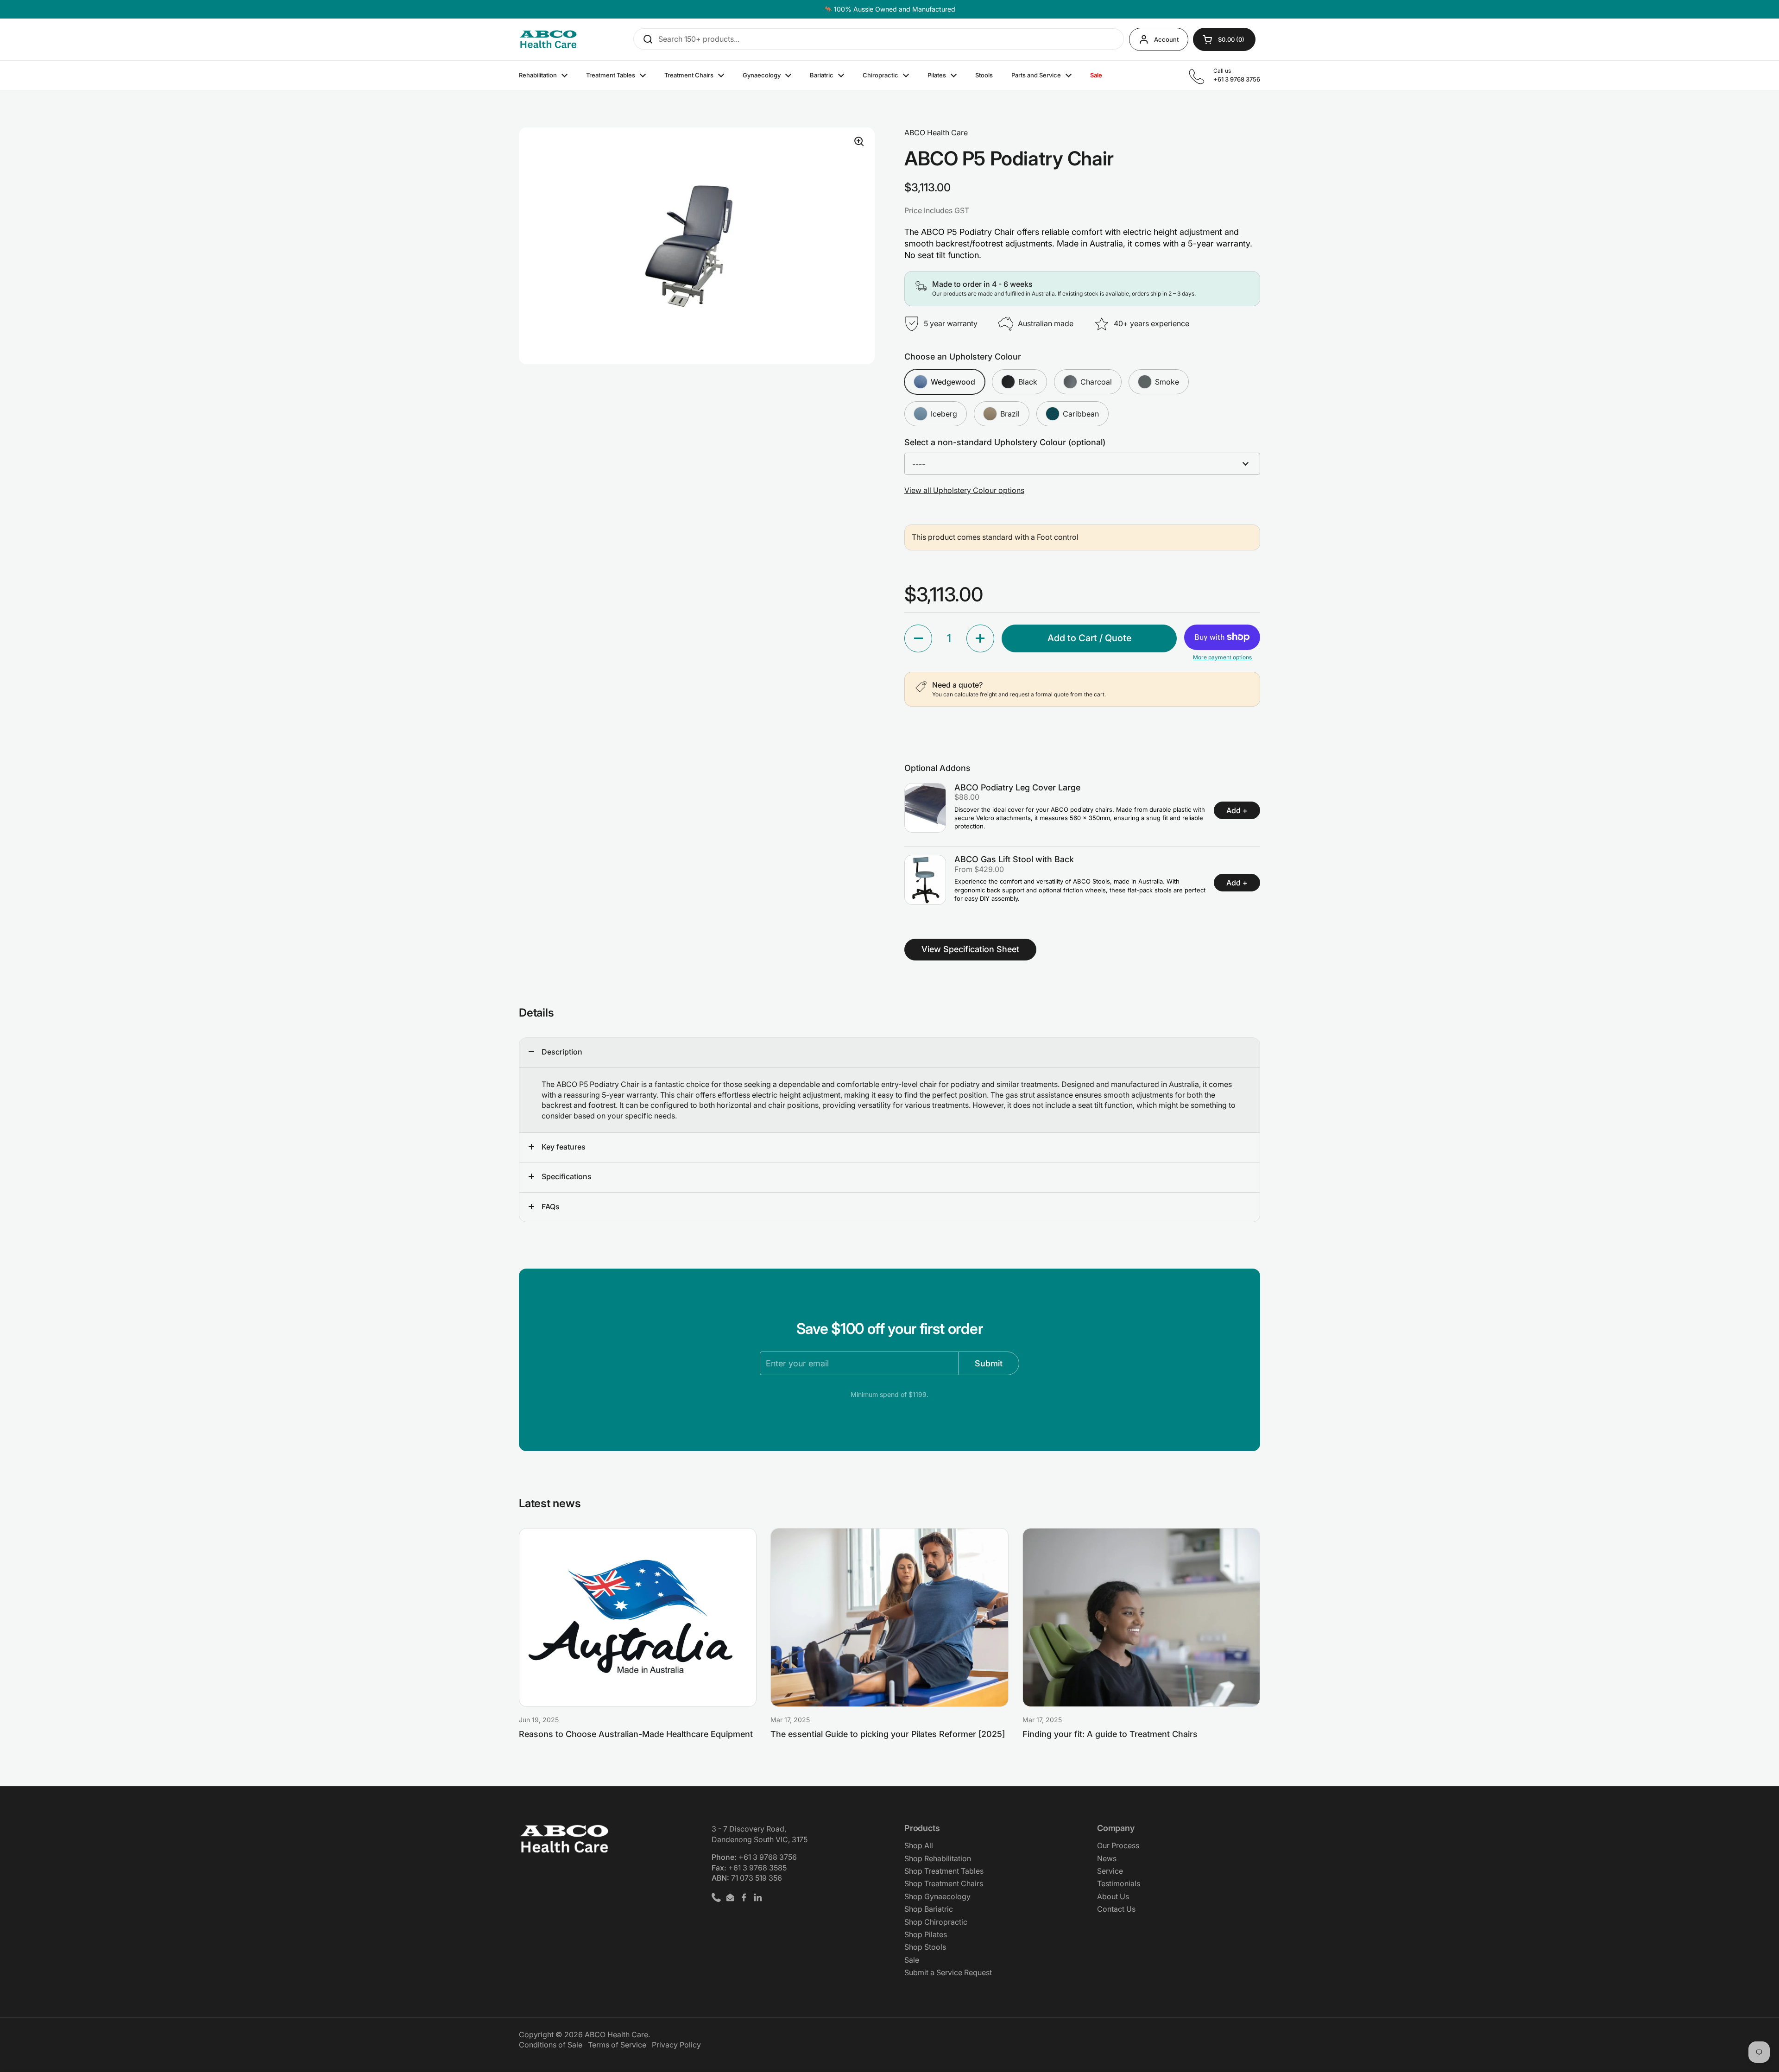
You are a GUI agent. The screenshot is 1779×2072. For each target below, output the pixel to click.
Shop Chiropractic (936, 1922)
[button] (918, 638)
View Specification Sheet (970, 949)
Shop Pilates (926, 1934)
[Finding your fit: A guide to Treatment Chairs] (1141, 1617)
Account (1166, 39)
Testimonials (1119, 1883)
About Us (1113, 1896)
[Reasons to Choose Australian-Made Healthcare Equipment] (638, 1617)
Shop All (919, 1845)
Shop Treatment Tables (944, 1871)
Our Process (1118, 1845)
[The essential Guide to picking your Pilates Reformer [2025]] (889, 1617)
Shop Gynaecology (937, 1896)
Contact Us (1116, 1909)
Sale (912, 1960)
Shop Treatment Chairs (944, 1883)
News (1107, 1858)
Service (1110, 1871)
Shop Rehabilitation (938, 1858)
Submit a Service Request (948, 1972)
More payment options (1222, 657)
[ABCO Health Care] (548, 40)
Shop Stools (925, 1947)
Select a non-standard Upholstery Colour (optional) (1005, 442)
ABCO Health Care (616, 2034)
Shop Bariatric (929, 1909)
